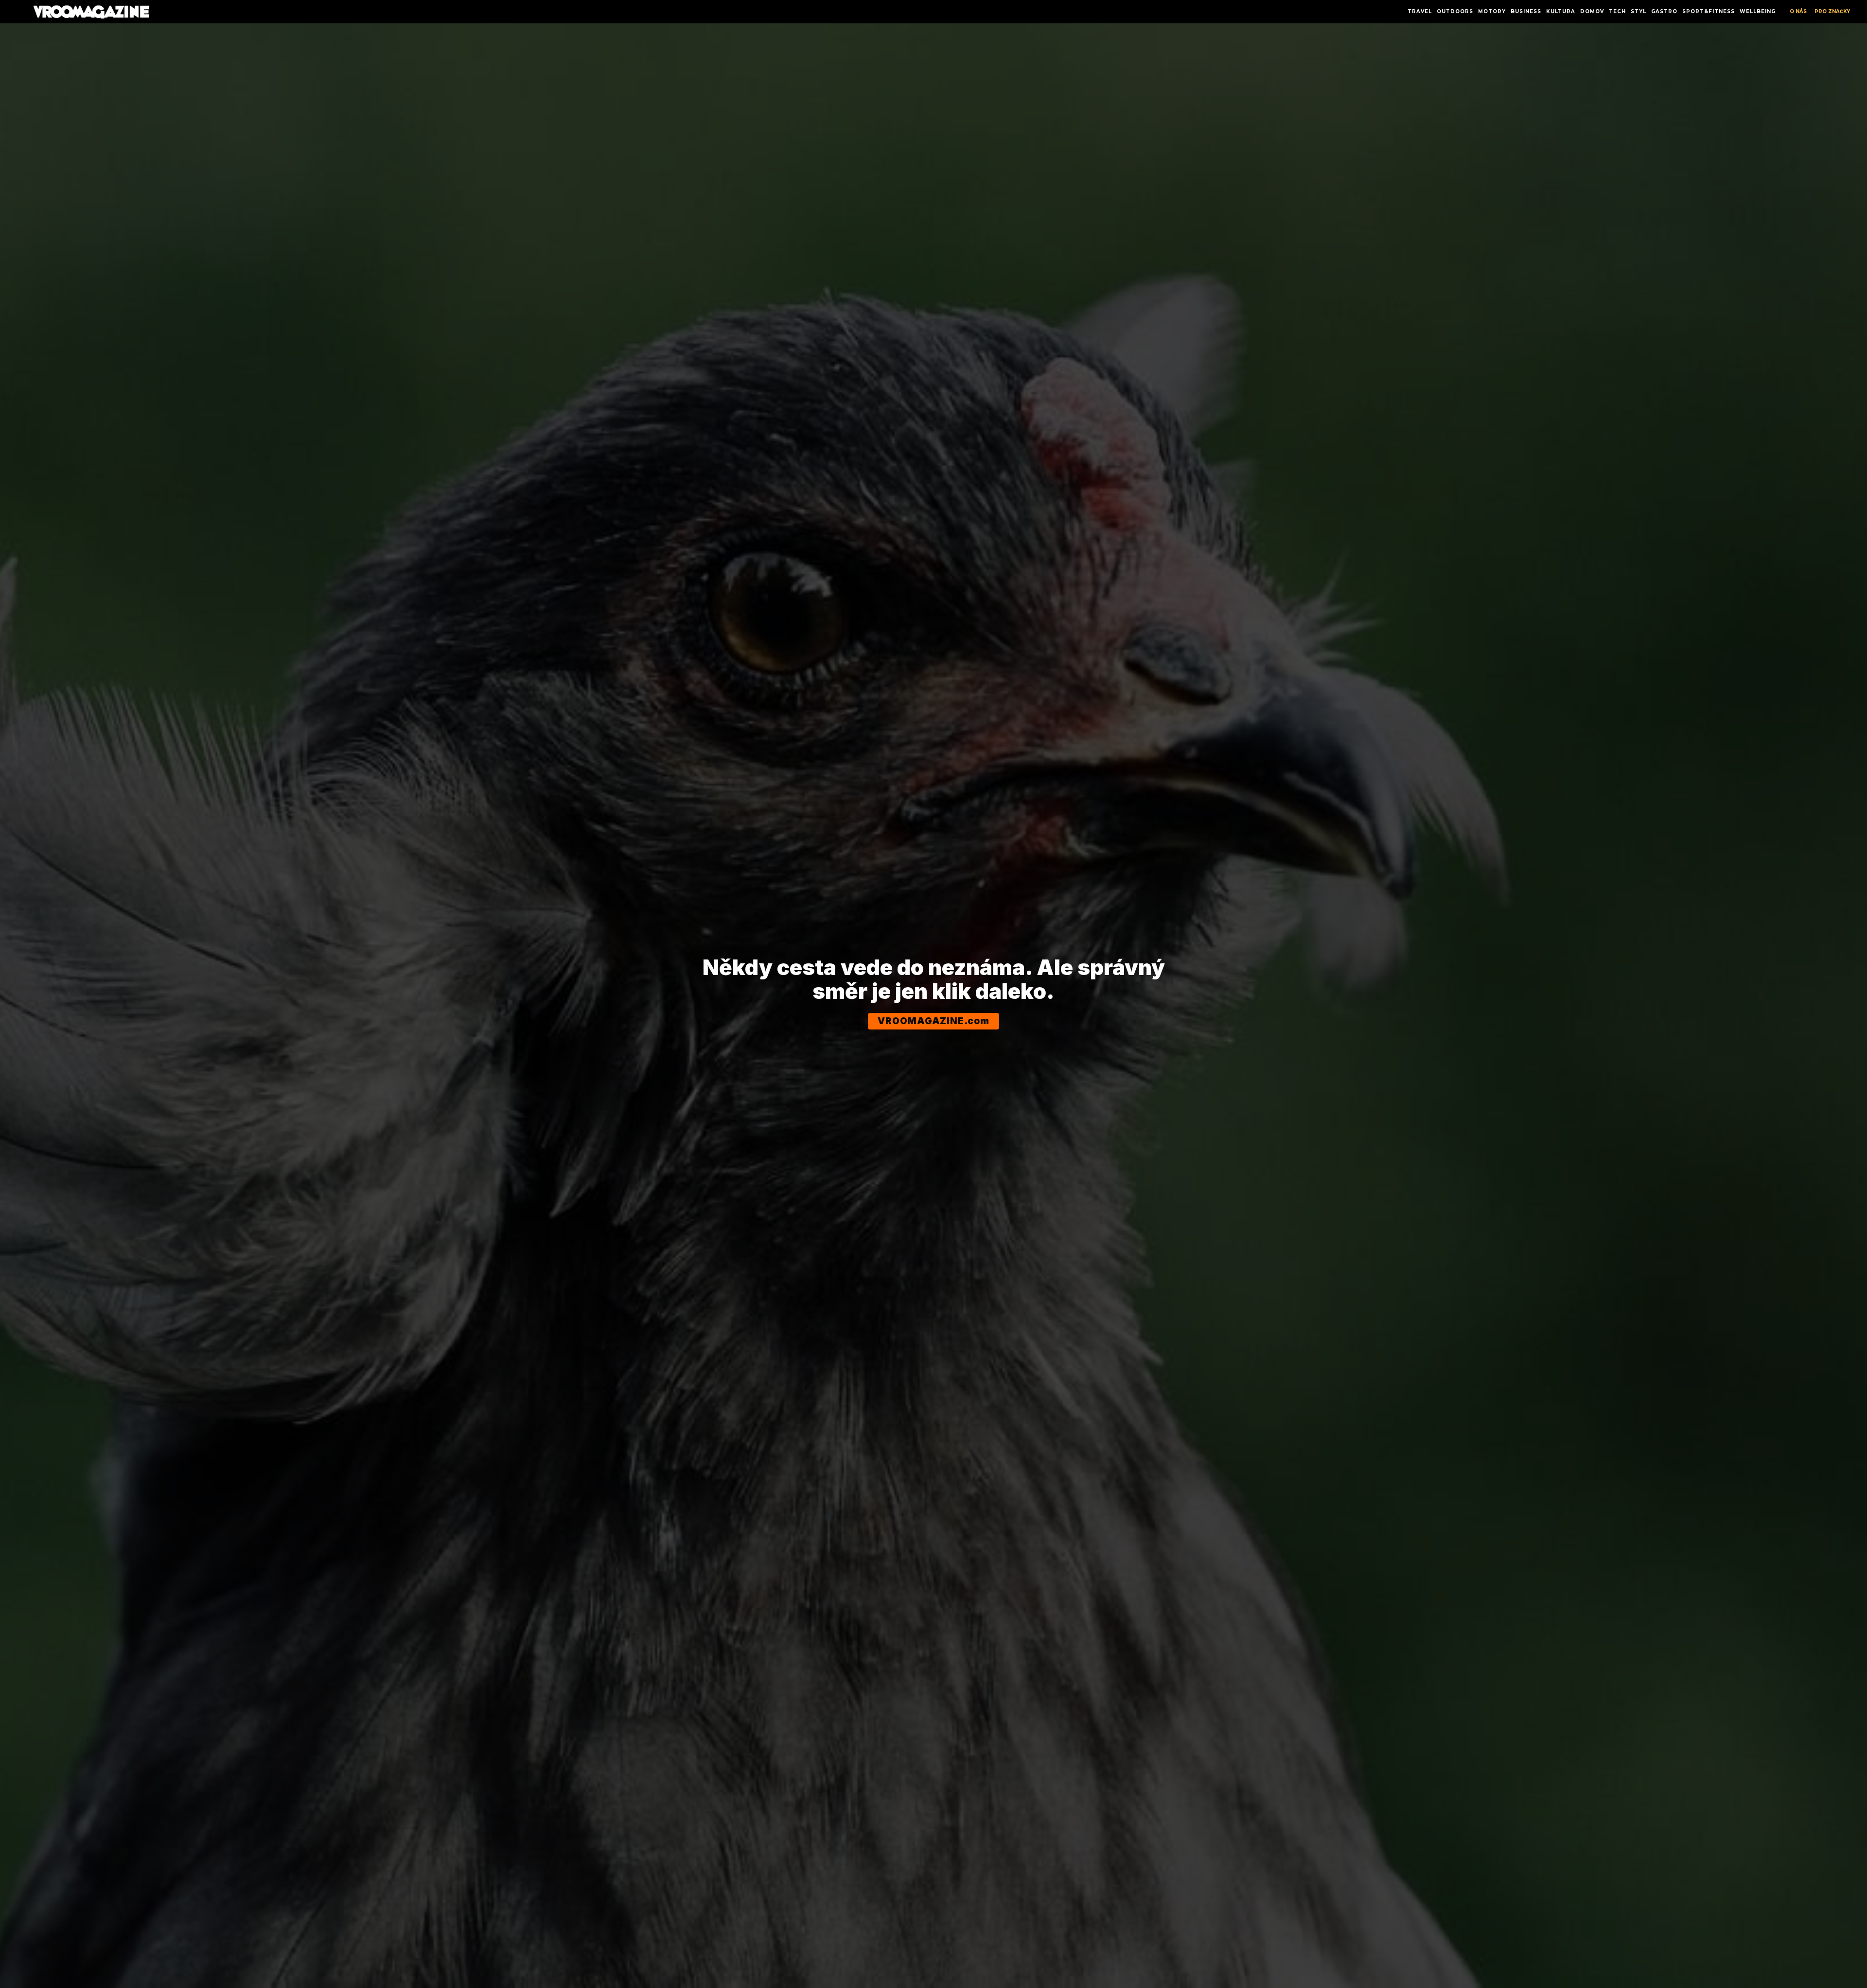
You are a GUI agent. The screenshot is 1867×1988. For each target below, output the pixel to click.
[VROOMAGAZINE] (91, 12)
